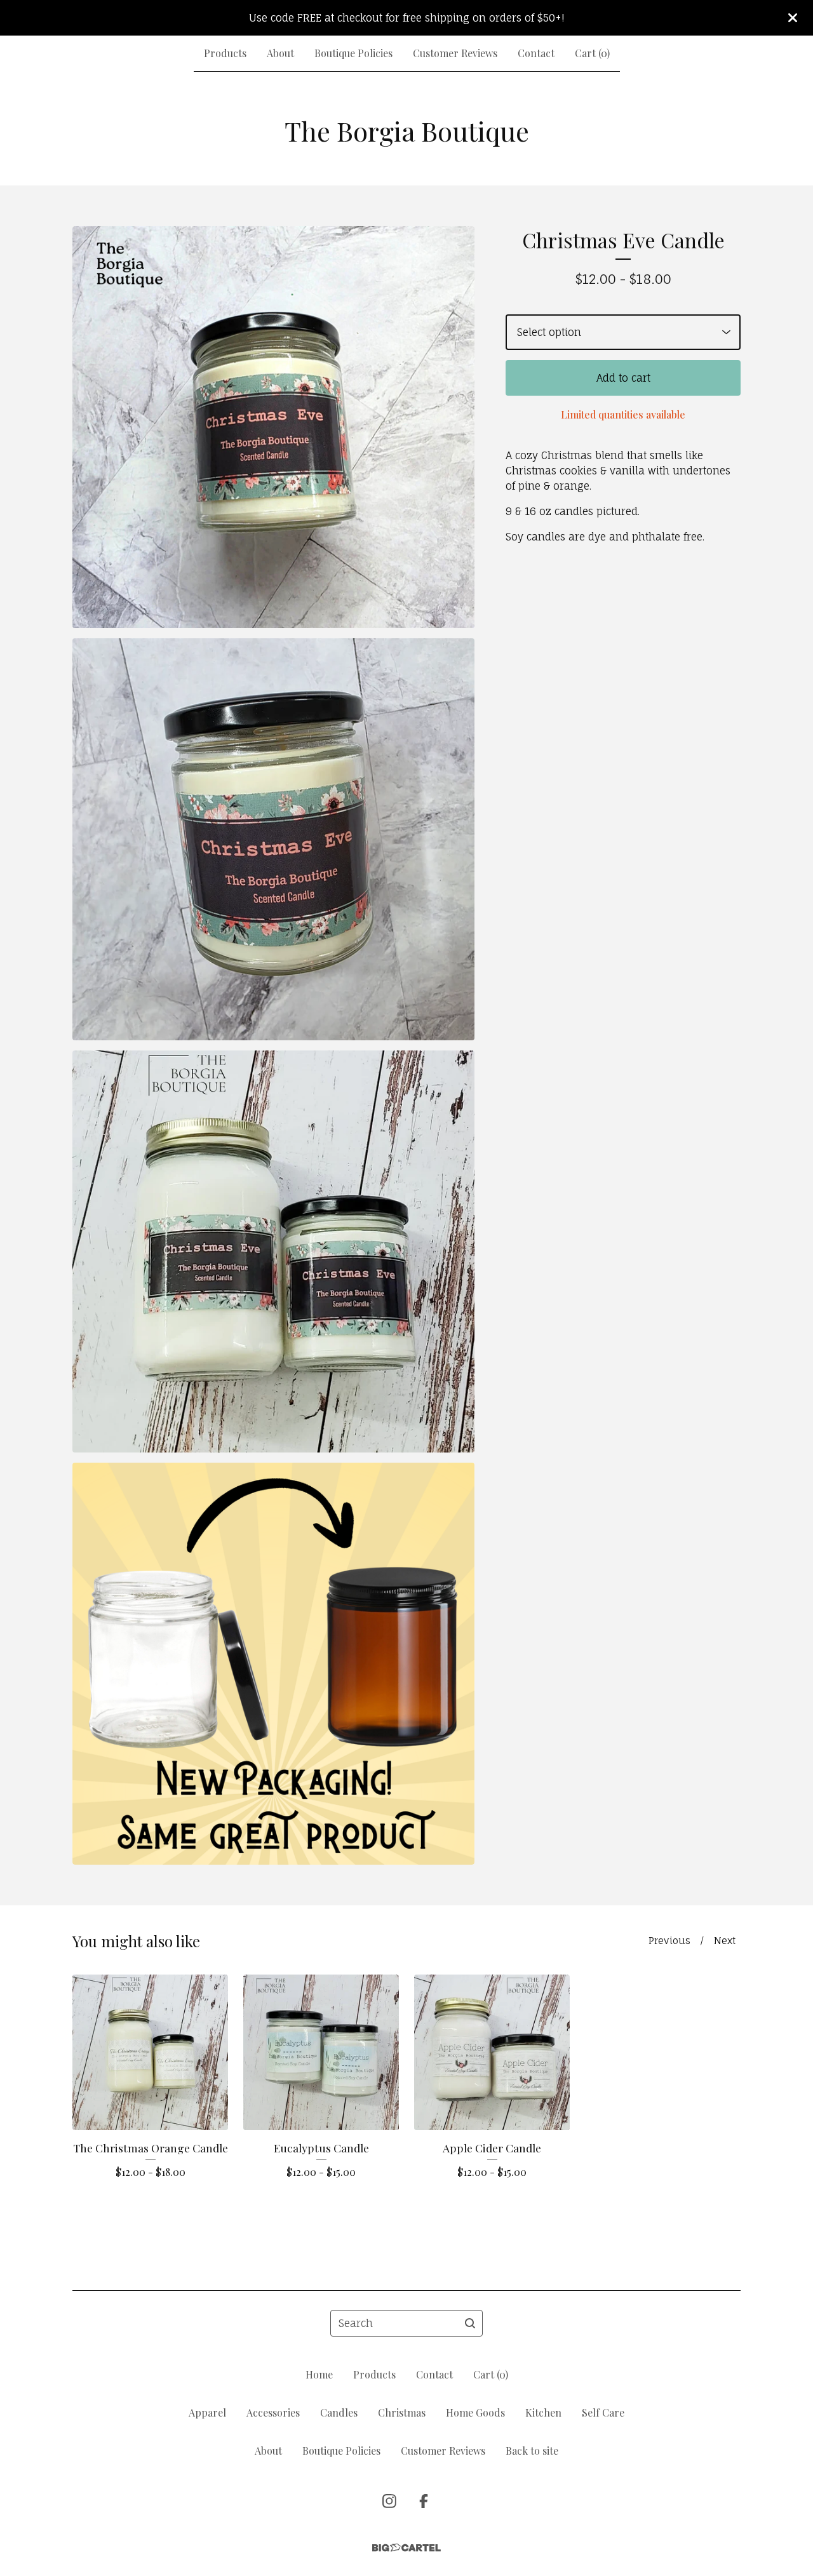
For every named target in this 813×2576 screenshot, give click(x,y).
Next (725, 1941)
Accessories (273, 2412)
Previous (669, 1941)
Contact (536, 53)
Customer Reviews (455, 53)
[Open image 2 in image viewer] (273, 839)
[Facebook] (424, 2501)
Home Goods (475, 2412)
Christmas (402, 2412)
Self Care (603, 2412)
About (280, 53)
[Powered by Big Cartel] (406, 2548)
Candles (339, 2412)
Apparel (207, 2412)
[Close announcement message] (793, 18)
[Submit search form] (470, 2323)
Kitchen (543, 2412)
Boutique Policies (353, 53)
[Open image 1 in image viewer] (273, 427)
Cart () (592, 53)
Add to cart (623, 378)
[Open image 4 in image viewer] (273, 1664)
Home (319, 2374)
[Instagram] (389, 2501)
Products (225, 53)
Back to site (532, 2451)
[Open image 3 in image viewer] (273, 1251)
